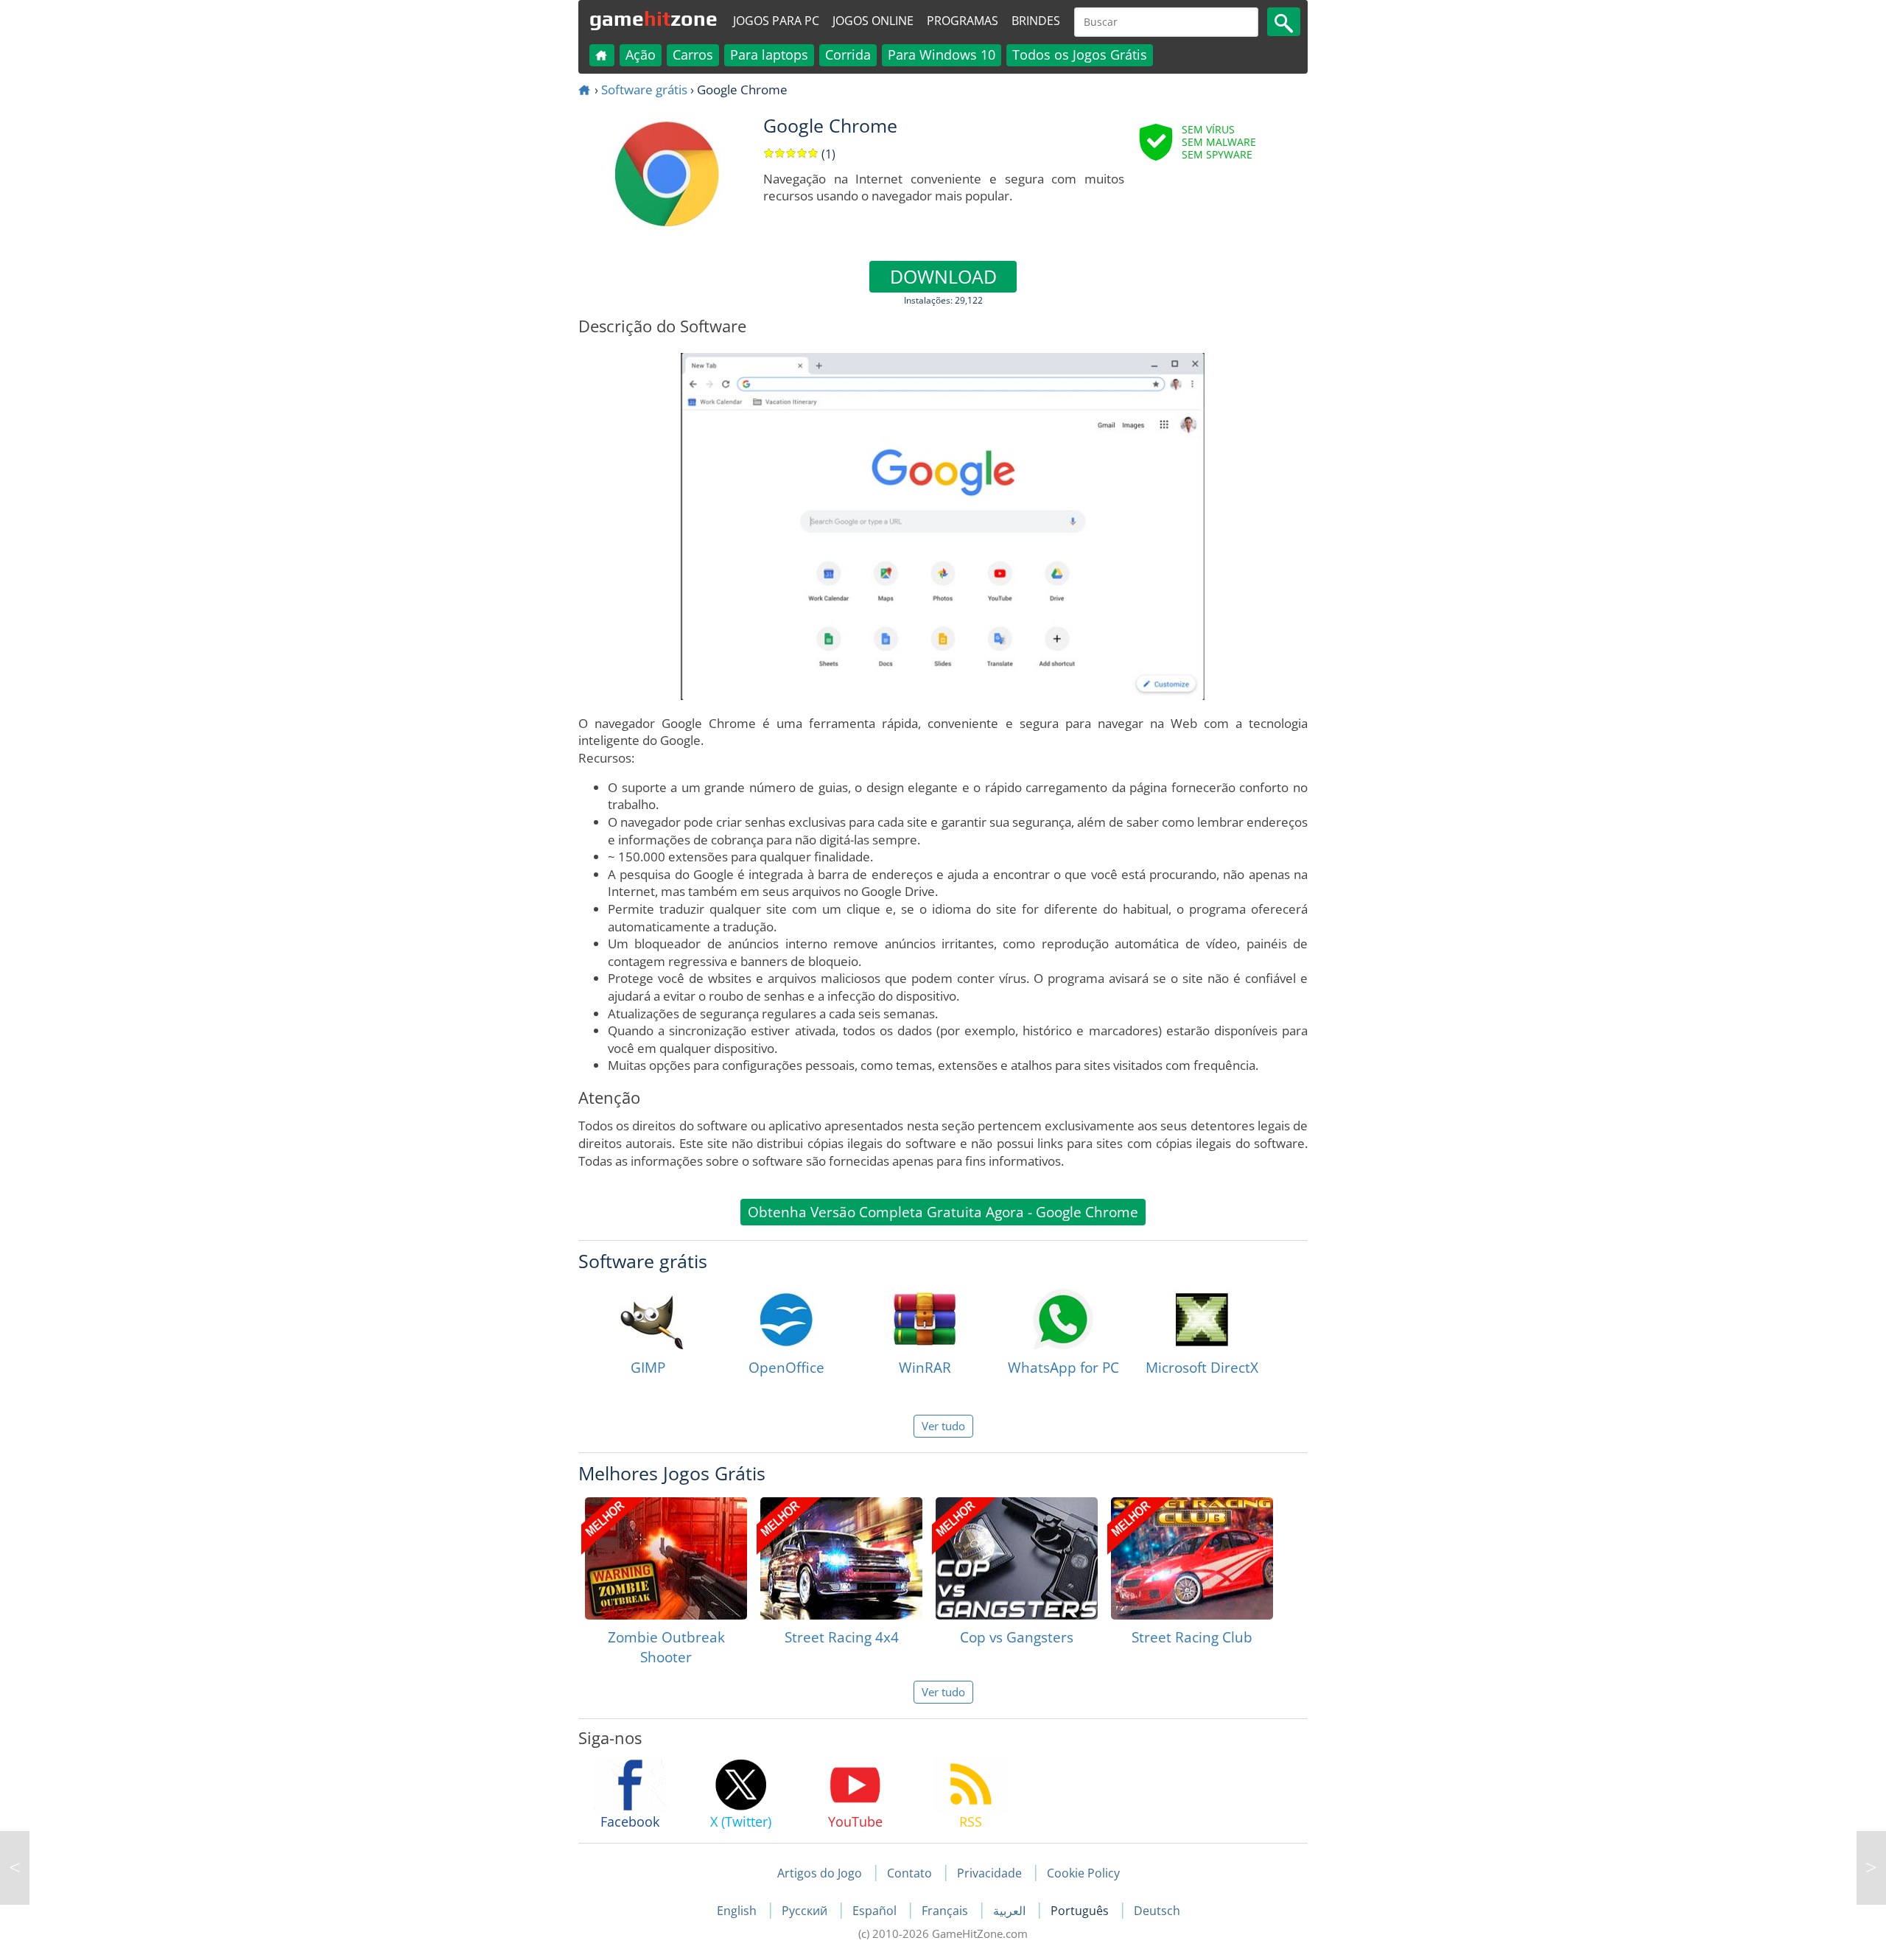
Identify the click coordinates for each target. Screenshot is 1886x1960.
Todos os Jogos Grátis (1080, 55)
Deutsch (1157, 1911)
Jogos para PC (776, 21)
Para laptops (769, 55)
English (738, 1911)
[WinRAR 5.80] (15, 1868)
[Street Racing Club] (1192, 1558)
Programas (963, 21)
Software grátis (644, 90)
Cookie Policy (1083, 1873)
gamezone (653, 18)
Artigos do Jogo (820, 1873)
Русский (806, 1911)
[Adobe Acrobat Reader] (1871, 1868)
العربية (1011, 1911)
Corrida (848, 55)
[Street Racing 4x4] (841, 1558)
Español (876, 1911)
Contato (909, 1873)
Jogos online (873, 21)
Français (946, 1911)
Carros (693, 55)
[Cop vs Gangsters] (1017, 1558)
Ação (641, 55)
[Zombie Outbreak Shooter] (666, 1558)
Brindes (1036, 21)
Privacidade (989, 1873)
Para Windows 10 (942, 55)
